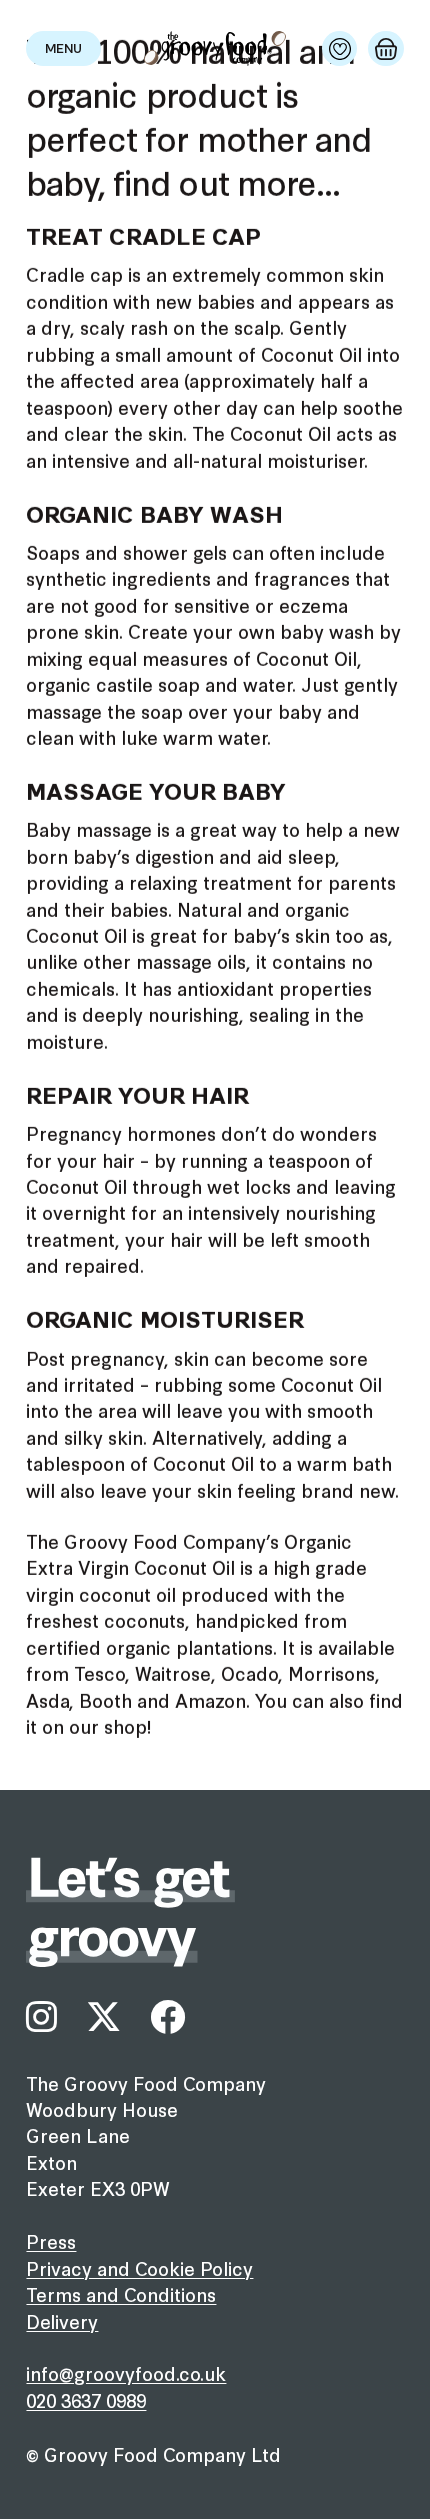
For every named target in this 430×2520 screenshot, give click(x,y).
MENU (63, 49)
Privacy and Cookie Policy (139, 2268)
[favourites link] (339, 48)
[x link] (103, 2017)
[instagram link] (41, 2017)
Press (51, 2241)
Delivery (62, 2321)
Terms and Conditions (121, 2294)
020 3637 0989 (86, 2400)
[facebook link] (167, 2017)
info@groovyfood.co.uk (126, 2373)
